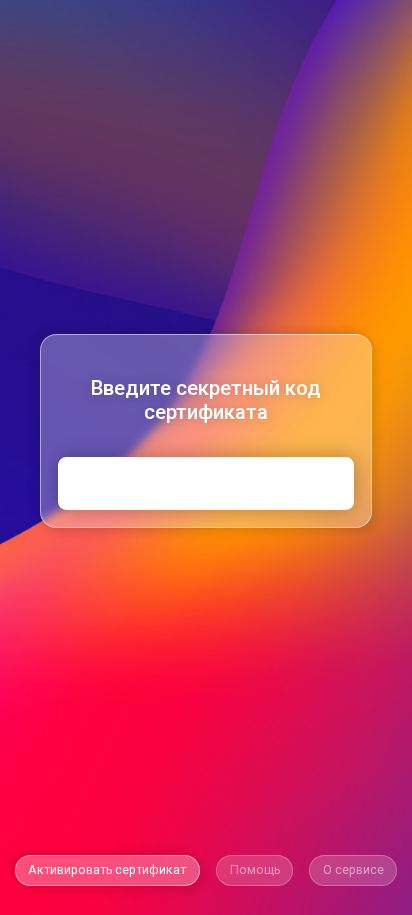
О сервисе (353, 870)
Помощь (255, 870)
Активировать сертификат (107, 870)
